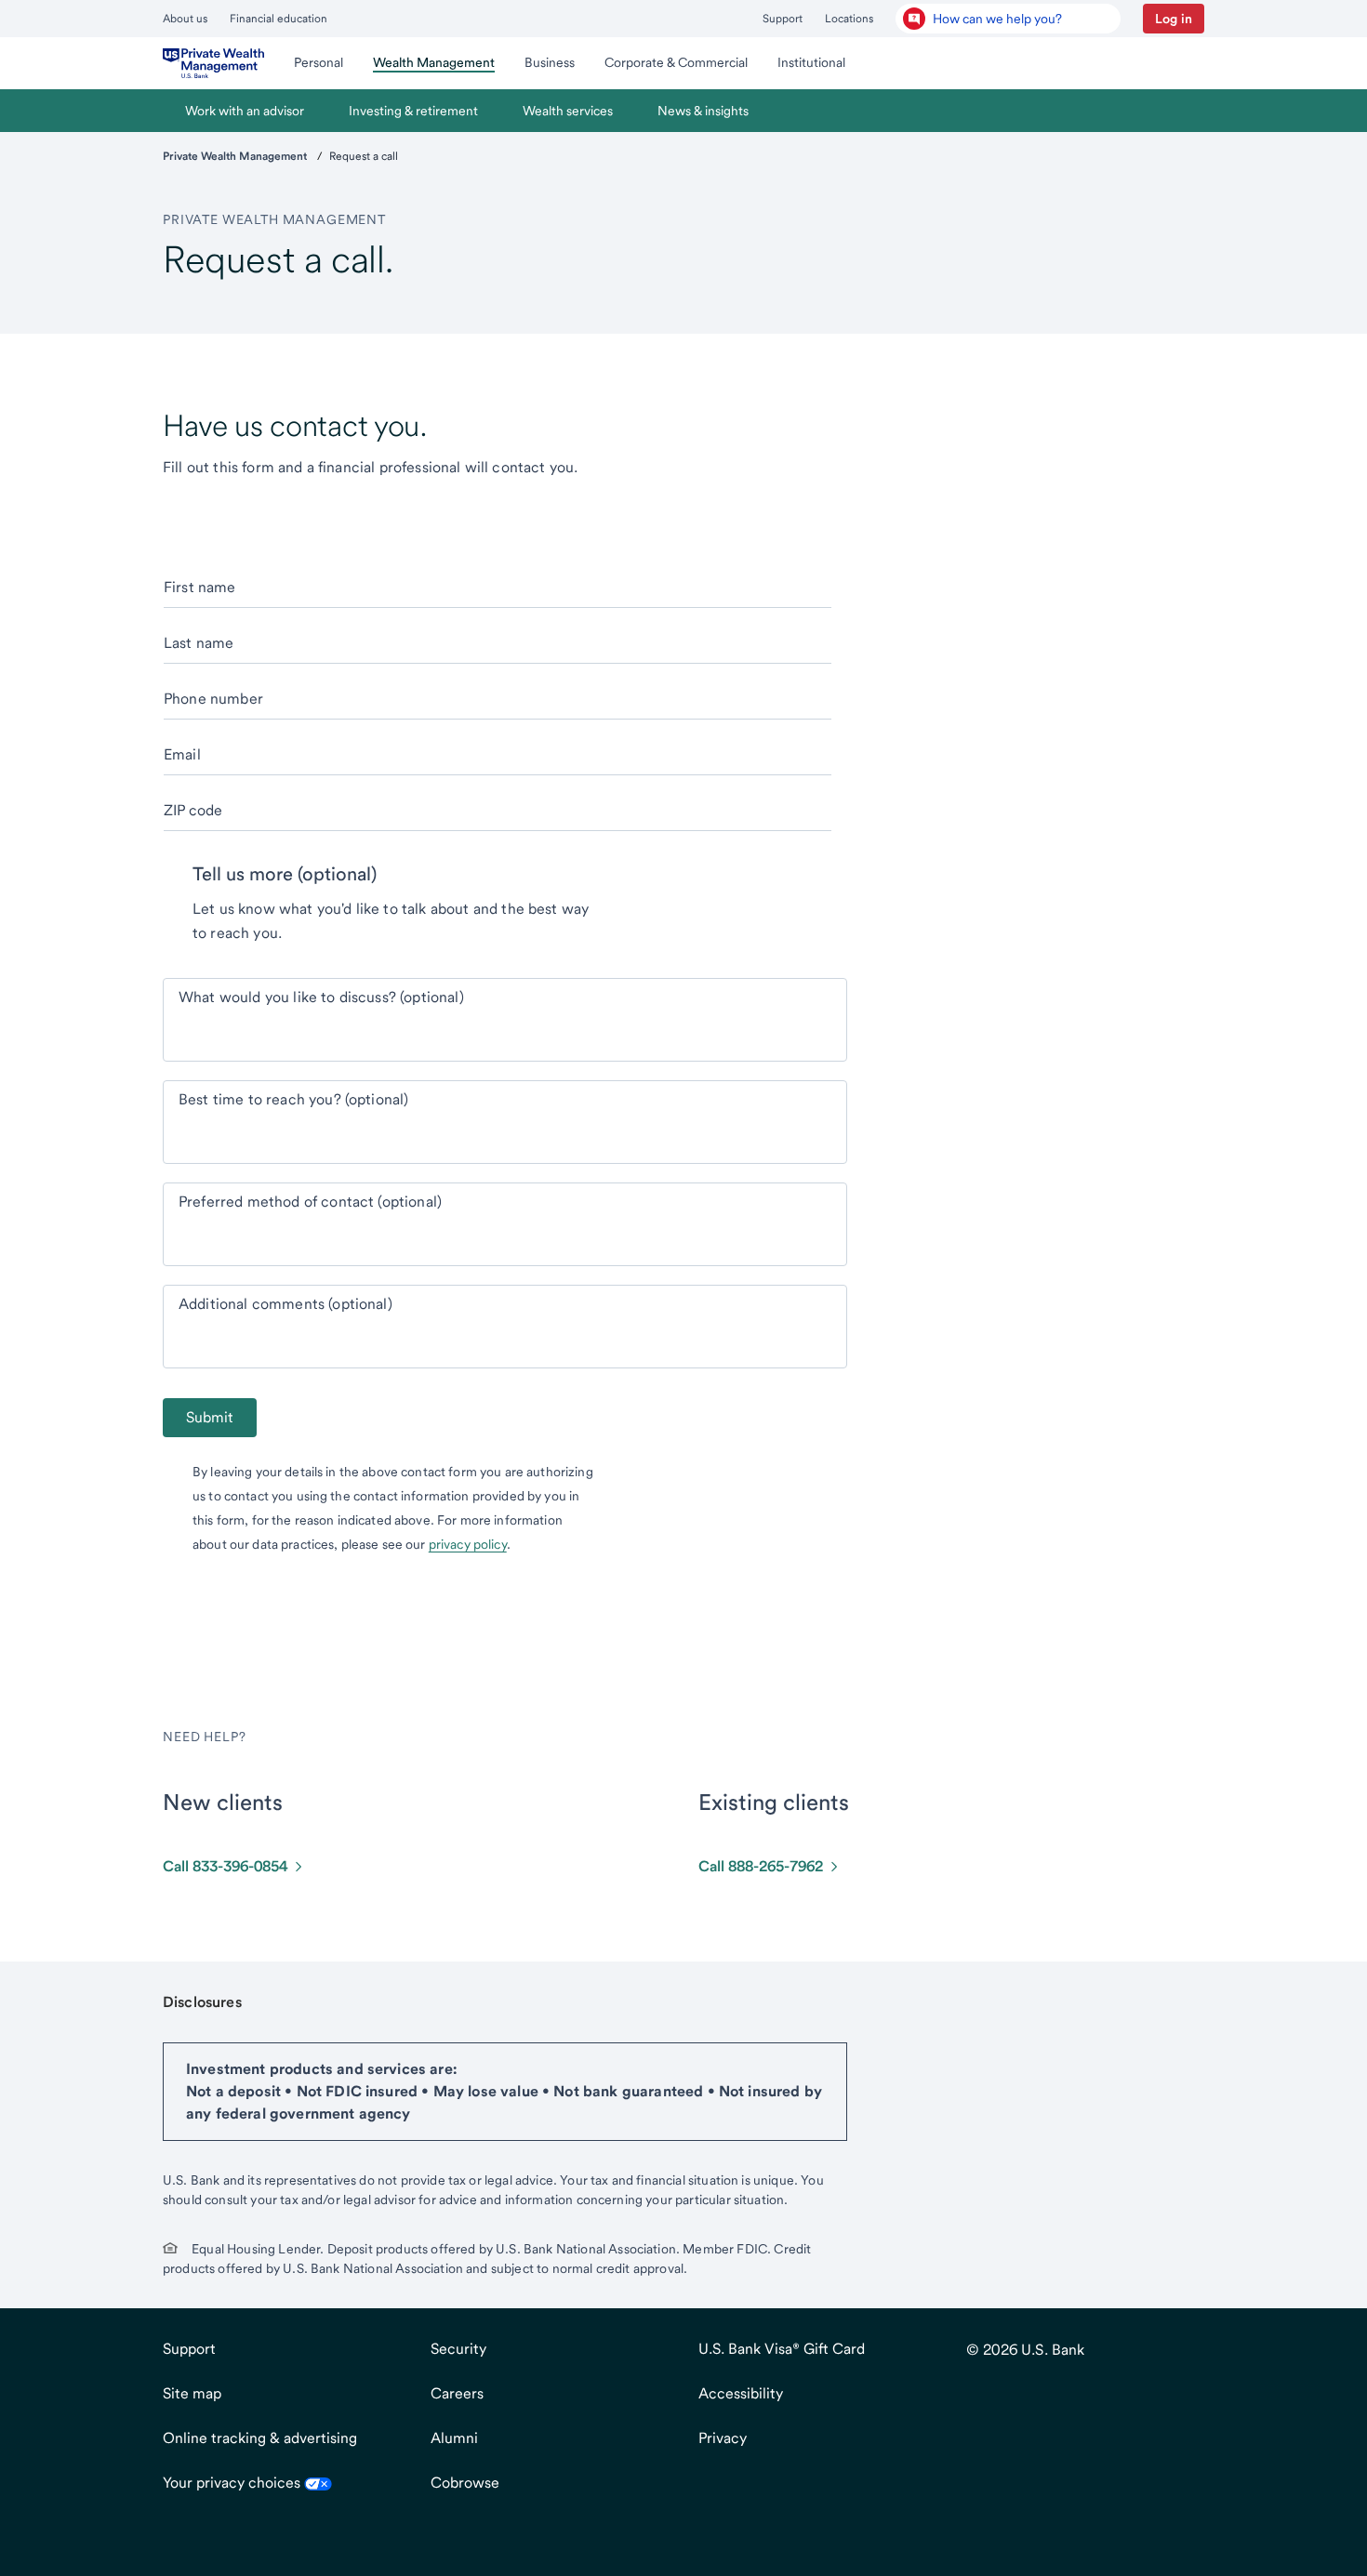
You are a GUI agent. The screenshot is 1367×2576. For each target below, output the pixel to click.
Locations (849, 19)
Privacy (723, 2438)
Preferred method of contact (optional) (310, 1202)
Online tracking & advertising (260, 2438)
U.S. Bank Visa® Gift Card (782, 2349)
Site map (192, 2393)
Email (182, 754)
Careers (457, 2393)
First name (200, 587)
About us (185, 19)
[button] (1174, 19)
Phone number (213, 699)
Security (458, 2349)
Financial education (279, 19)
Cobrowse (465, 2483)
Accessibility (741, 2393)
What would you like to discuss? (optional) (321, 997)
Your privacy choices (233, 2483)
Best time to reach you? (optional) (293, 1099)
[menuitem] (213, 63)
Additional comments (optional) (285, 1304)
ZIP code (193, 810)
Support (783, 19)
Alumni (454, 2438)
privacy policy (468, 1544)
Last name (199, 643)
